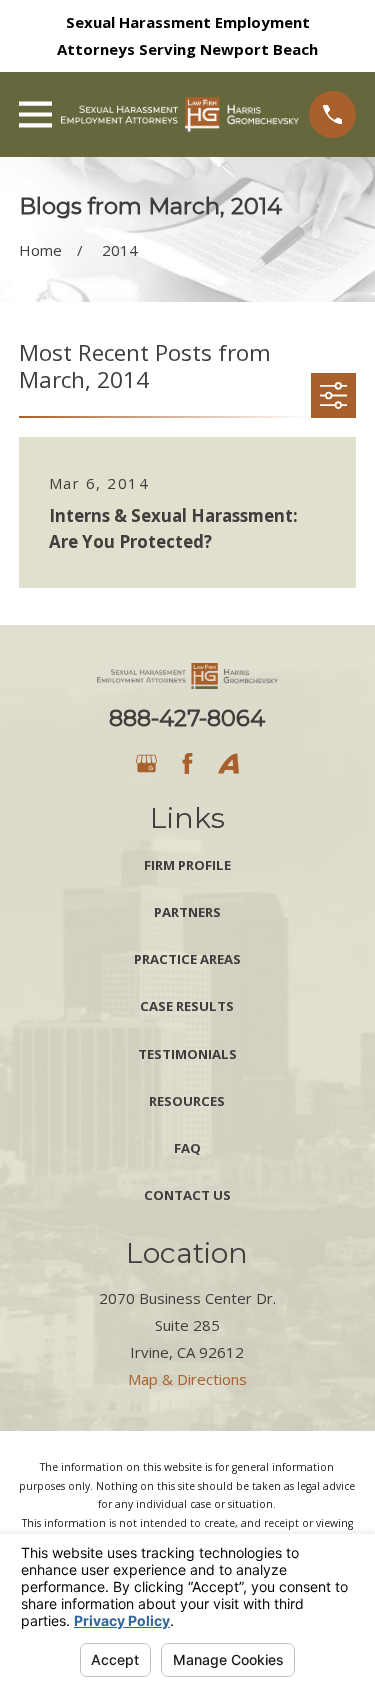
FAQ (187, 1148)
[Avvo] (228, 763)
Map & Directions (187, 1379)
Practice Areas (187, 959)
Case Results (187, 1006)
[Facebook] (187, 763)
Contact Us (187, 1195)
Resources (187, 1101)
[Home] (180, 114)
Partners (187, 912)
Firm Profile (187, 865)
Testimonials (187, 1054)
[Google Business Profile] (146, 763)
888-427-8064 (187, 718)
